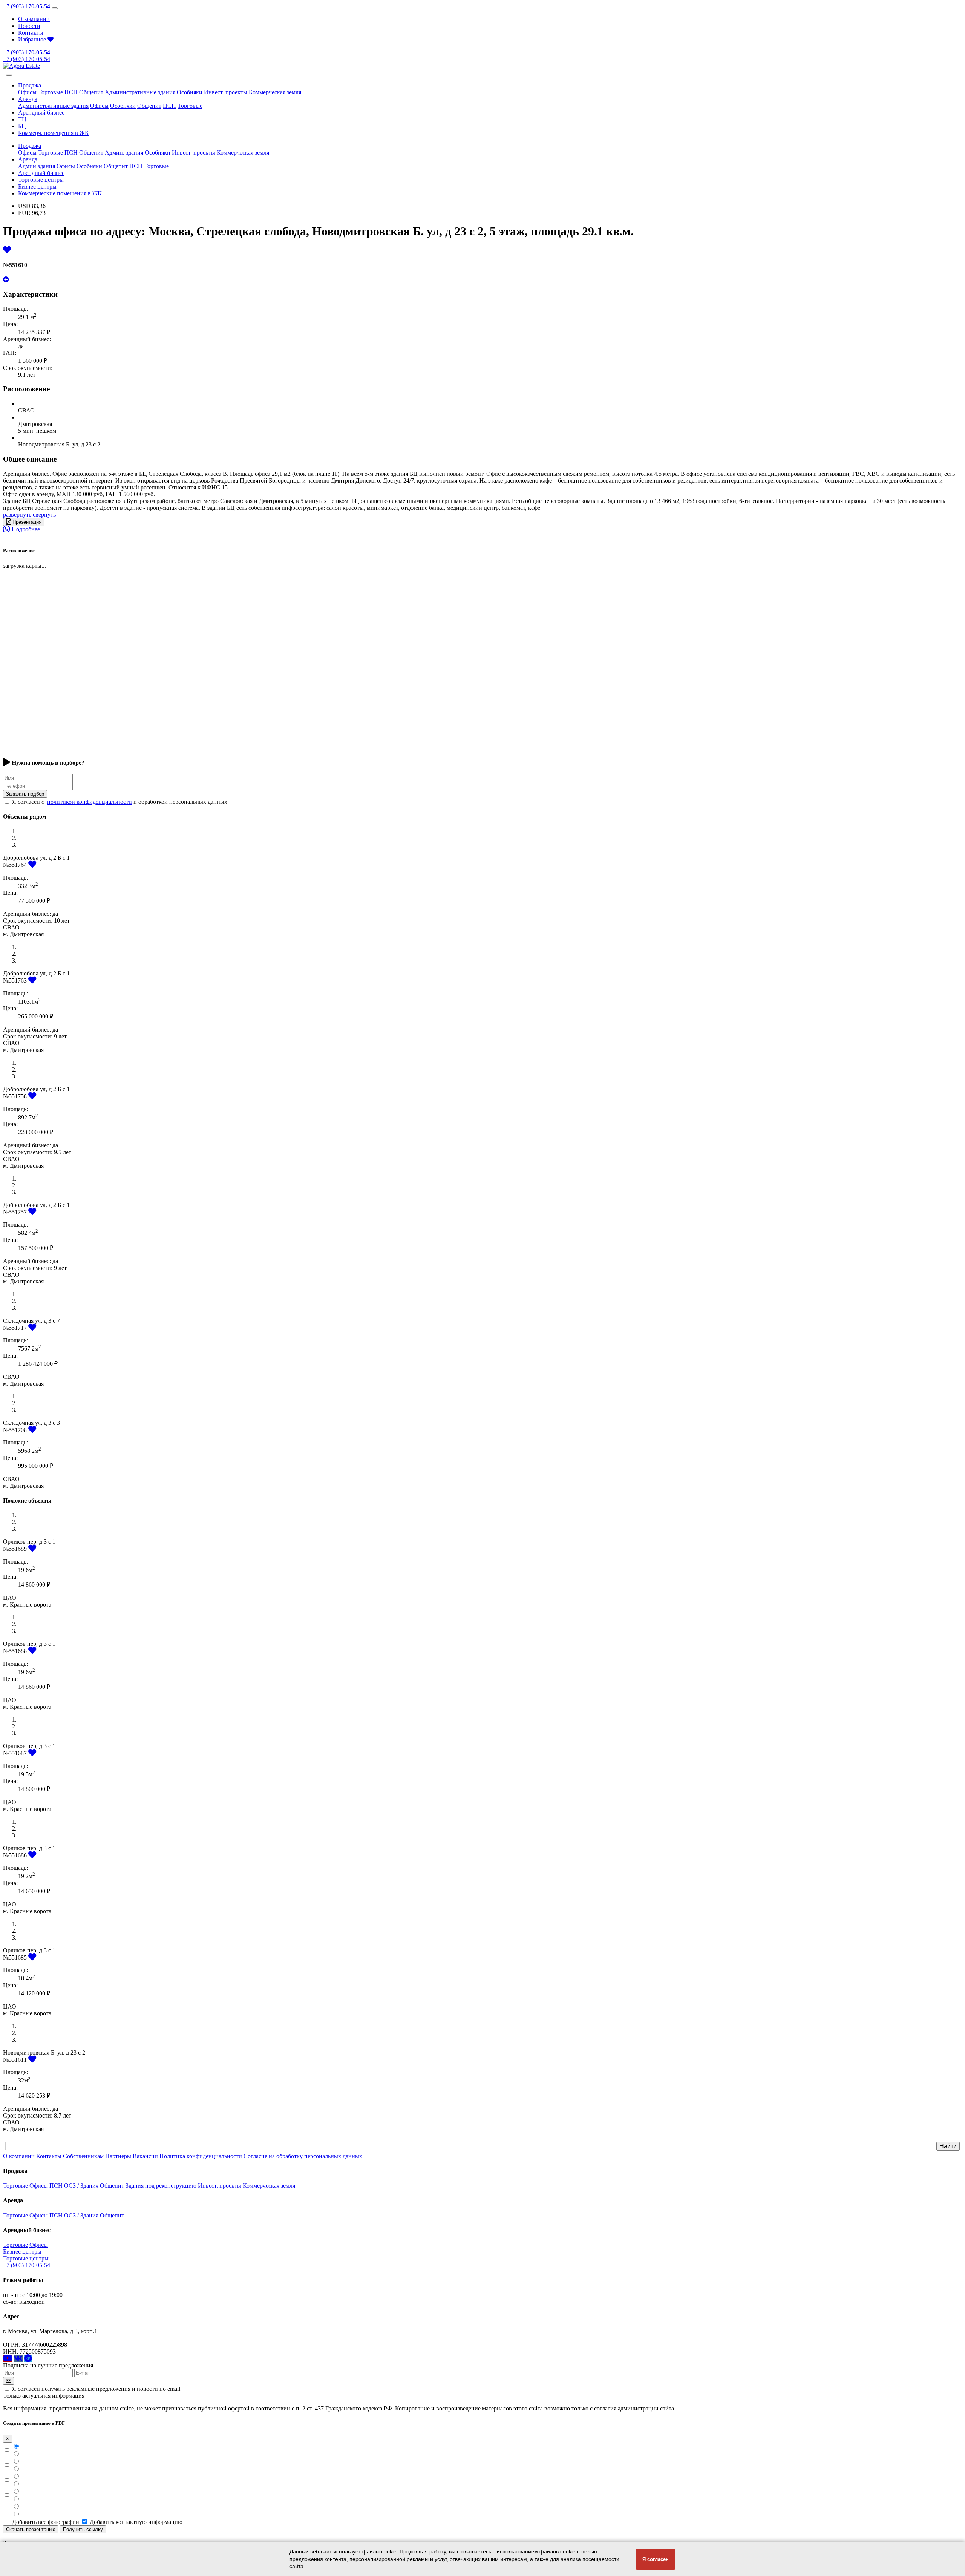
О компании (34, 19)
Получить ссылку (83, 2529)
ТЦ (22, 119)
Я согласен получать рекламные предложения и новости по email (96, 2389)
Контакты (31, 33)
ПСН (71, 92)
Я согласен (656, 2559)
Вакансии (145, 2156)
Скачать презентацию (31, 2529)
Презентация (26, 522)
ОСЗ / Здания (81, 2186)
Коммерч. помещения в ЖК (54, 133)
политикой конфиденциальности (90, 802)
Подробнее (25, 529)
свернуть (44, 514)
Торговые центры (41, 180)
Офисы (27, 92)
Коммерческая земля (275, 92)
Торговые (51, 92)
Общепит (91, 92)
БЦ (22, 126)
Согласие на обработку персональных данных (303, 2156)
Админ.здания (37, 166)
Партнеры (118, 2156)
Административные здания (140, 92)
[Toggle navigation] (55, 8)
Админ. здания (124, 153)
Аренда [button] (28, 99)
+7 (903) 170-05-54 (27, 6)
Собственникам (83, 2156)
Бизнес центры (37, 186)
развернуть (17, 514)
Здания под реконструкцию (161, 2186)
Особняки (190, 92)
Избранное (33, 39)
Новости (29, 26)
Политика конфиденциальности (201, 2156)
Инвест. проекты (226, 92)
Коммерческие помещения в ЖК (60, 193)
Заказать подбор (25, 794)
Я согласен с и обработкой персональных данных (120, 802)
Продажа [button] (30, 85)
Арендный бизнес (41, 113)
